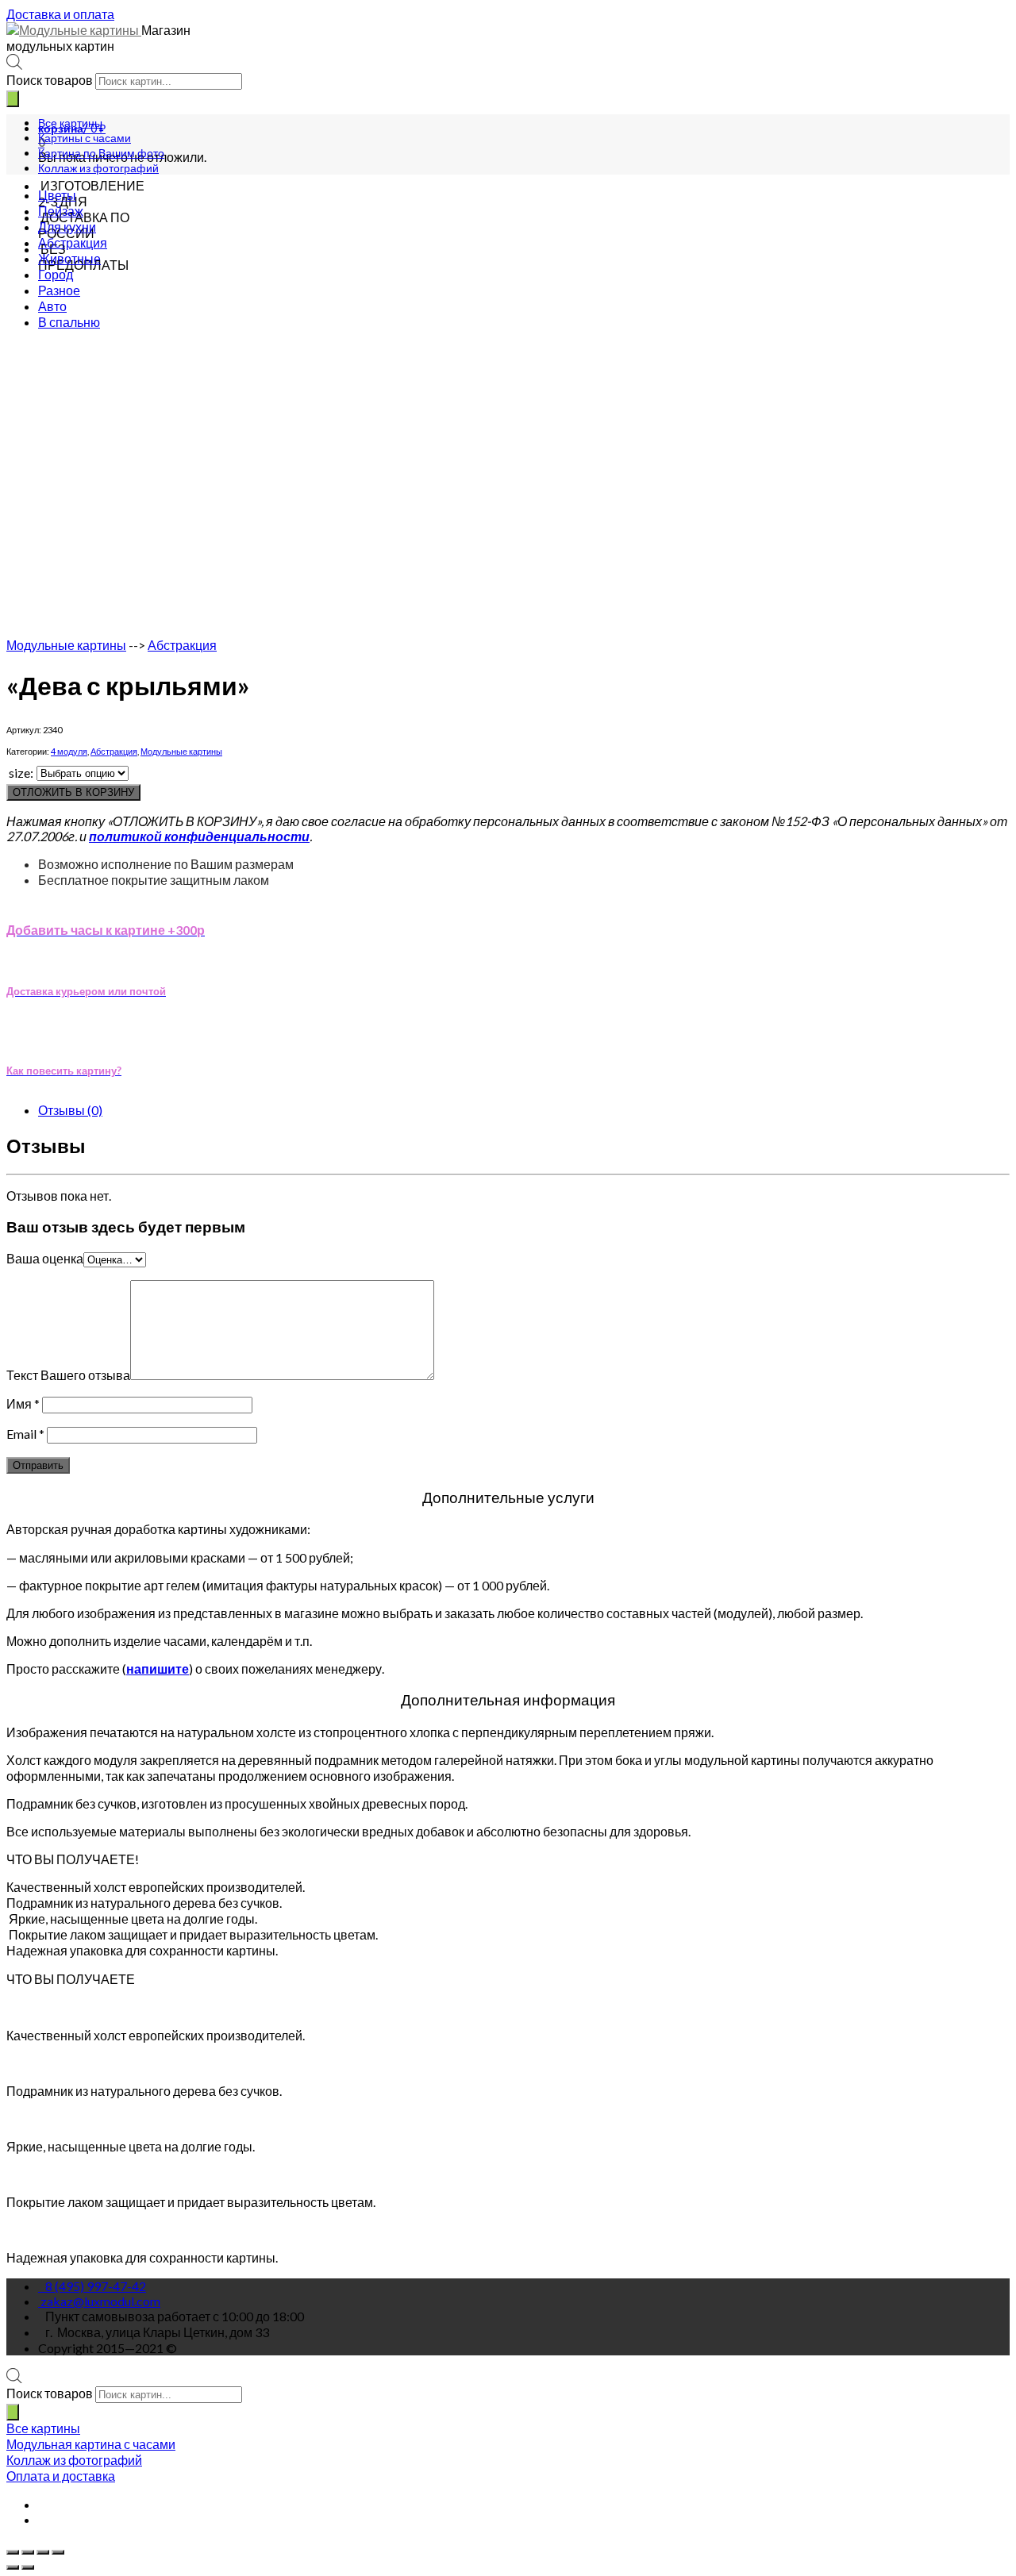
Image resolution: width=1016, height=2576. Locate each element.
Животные (69, 258)
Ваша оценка (45, 1258)
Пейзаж (61, 211)
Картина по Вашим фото (101, 153)
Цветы (57, 195)
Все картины (70, 123)
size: (21, 773)
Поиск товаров (50, 80)
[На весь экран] (43, 2552)
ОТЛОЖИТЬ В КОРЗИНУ (73, 792)
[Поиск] (13, 99)
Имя (23, 1403)
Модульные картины (66, 645)
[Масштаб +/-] (58, 2552)
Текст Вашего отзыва (68, 1375)
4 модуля (69, 751)
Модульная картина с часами (91, 2444)
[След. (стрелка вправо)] (28, 2567)
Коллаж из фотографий (98, 168)
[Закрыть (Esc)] (13, 2552)
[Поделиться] (28, 2552)
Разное (59, 290)
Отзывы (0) (70, 1110)
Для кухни (67, 227)
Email (25, 1434)
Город (56, 274)
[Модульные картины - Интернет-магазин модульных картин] (74, 30)
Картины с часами (85, 138)
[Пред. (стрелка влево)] (13, 2567)
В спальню (69, 322)
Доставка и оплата (60, 14)
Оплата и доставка (61, 2476)
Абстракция (73, 242)
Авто (52, 306)
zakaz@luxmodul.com (100, 2301)
